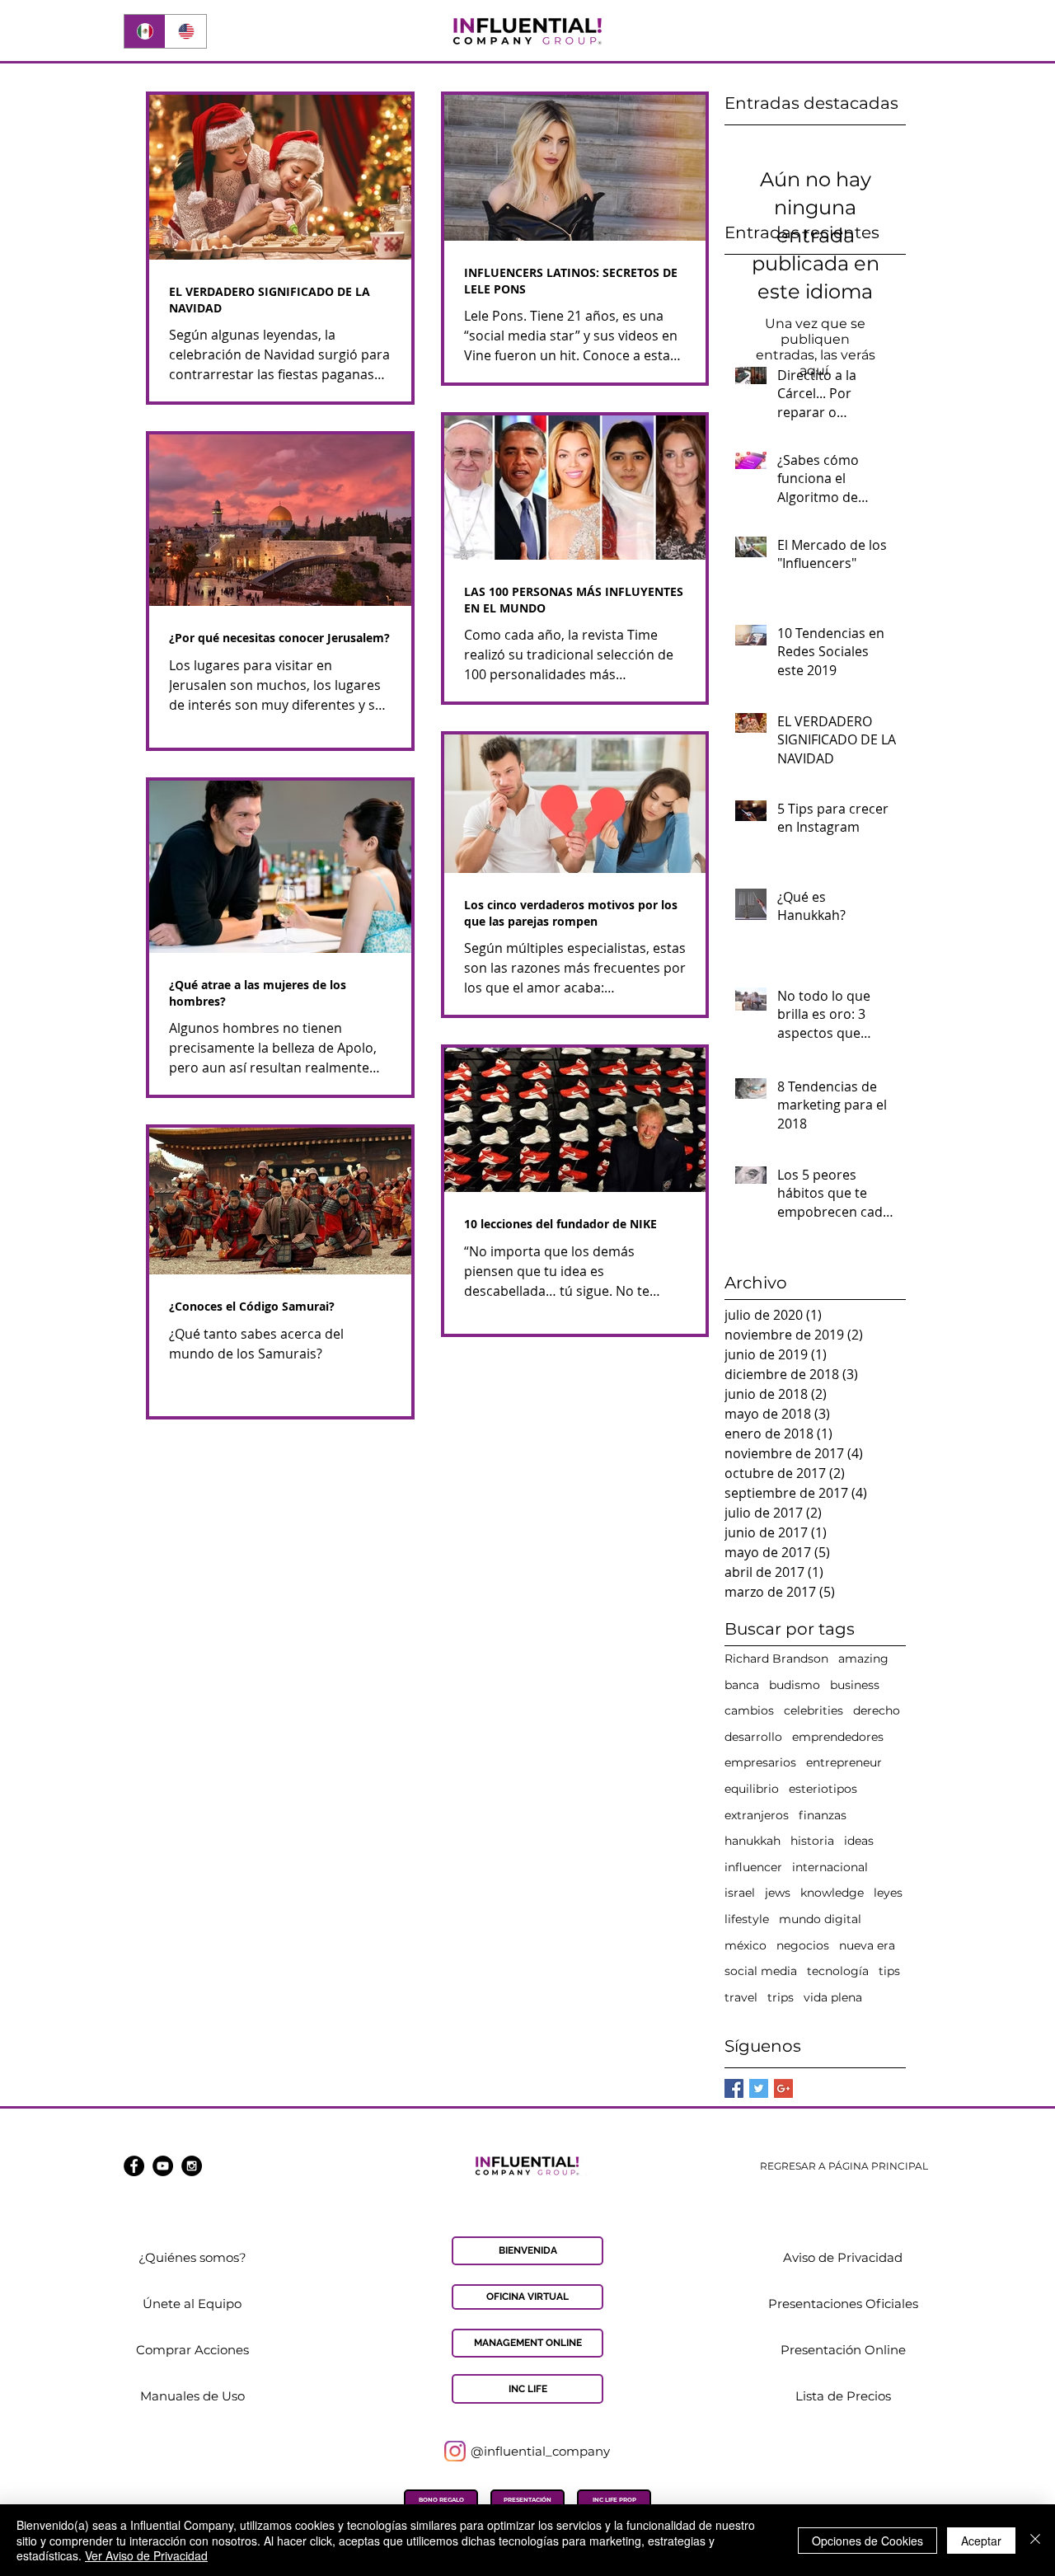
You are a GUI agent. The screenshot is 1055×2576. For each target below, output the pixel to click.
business (855, 1685)
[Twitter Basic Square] (759, 2088)
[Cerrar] (1035, 2540)
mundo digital (820, 1919)
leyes (888, 1893)
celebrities (814, 1710)
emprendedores (838, 1737)
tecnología (838, 1971)
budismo (795, 1685)
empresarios (760, 1762)
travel (741, 1997)
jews (778, 1893)
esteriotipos (823, 1789)
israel (740, 1893)
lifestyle (747, 1919)
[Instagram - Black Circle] (192, 2166)
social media (761, 1971)
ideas (859, 1841)
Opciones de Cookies (867, 2541)
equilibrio (752, 1789)
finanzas (823, 1815)
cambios (749, 1710)
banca (742, 1685)
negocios (803, 1945)
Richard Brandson (776, 1659)
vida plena (833, 1997)
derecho (877, 1710)
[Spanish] (145, 31)
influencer (753, 1867)
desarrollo (753, 1737)
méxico (746, 1945)
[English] (185, 31)
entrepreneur (844, 1762)
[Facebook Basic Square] (734, 2088)
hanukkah (753, 1841)
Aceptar (981, 2541)
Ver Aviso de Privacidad (146, 2555)
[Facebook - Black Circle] (134, 2166)
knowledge (832, 1893)
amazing (863, 1659)
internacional (830, 1867)
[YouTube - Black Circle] (163, 2166)
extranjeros (757, 1815)
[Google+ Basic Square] (783, 2088)
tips (889, 1971)
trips (781, 1997)
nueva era (867, 1945)
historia (812, 1841)
